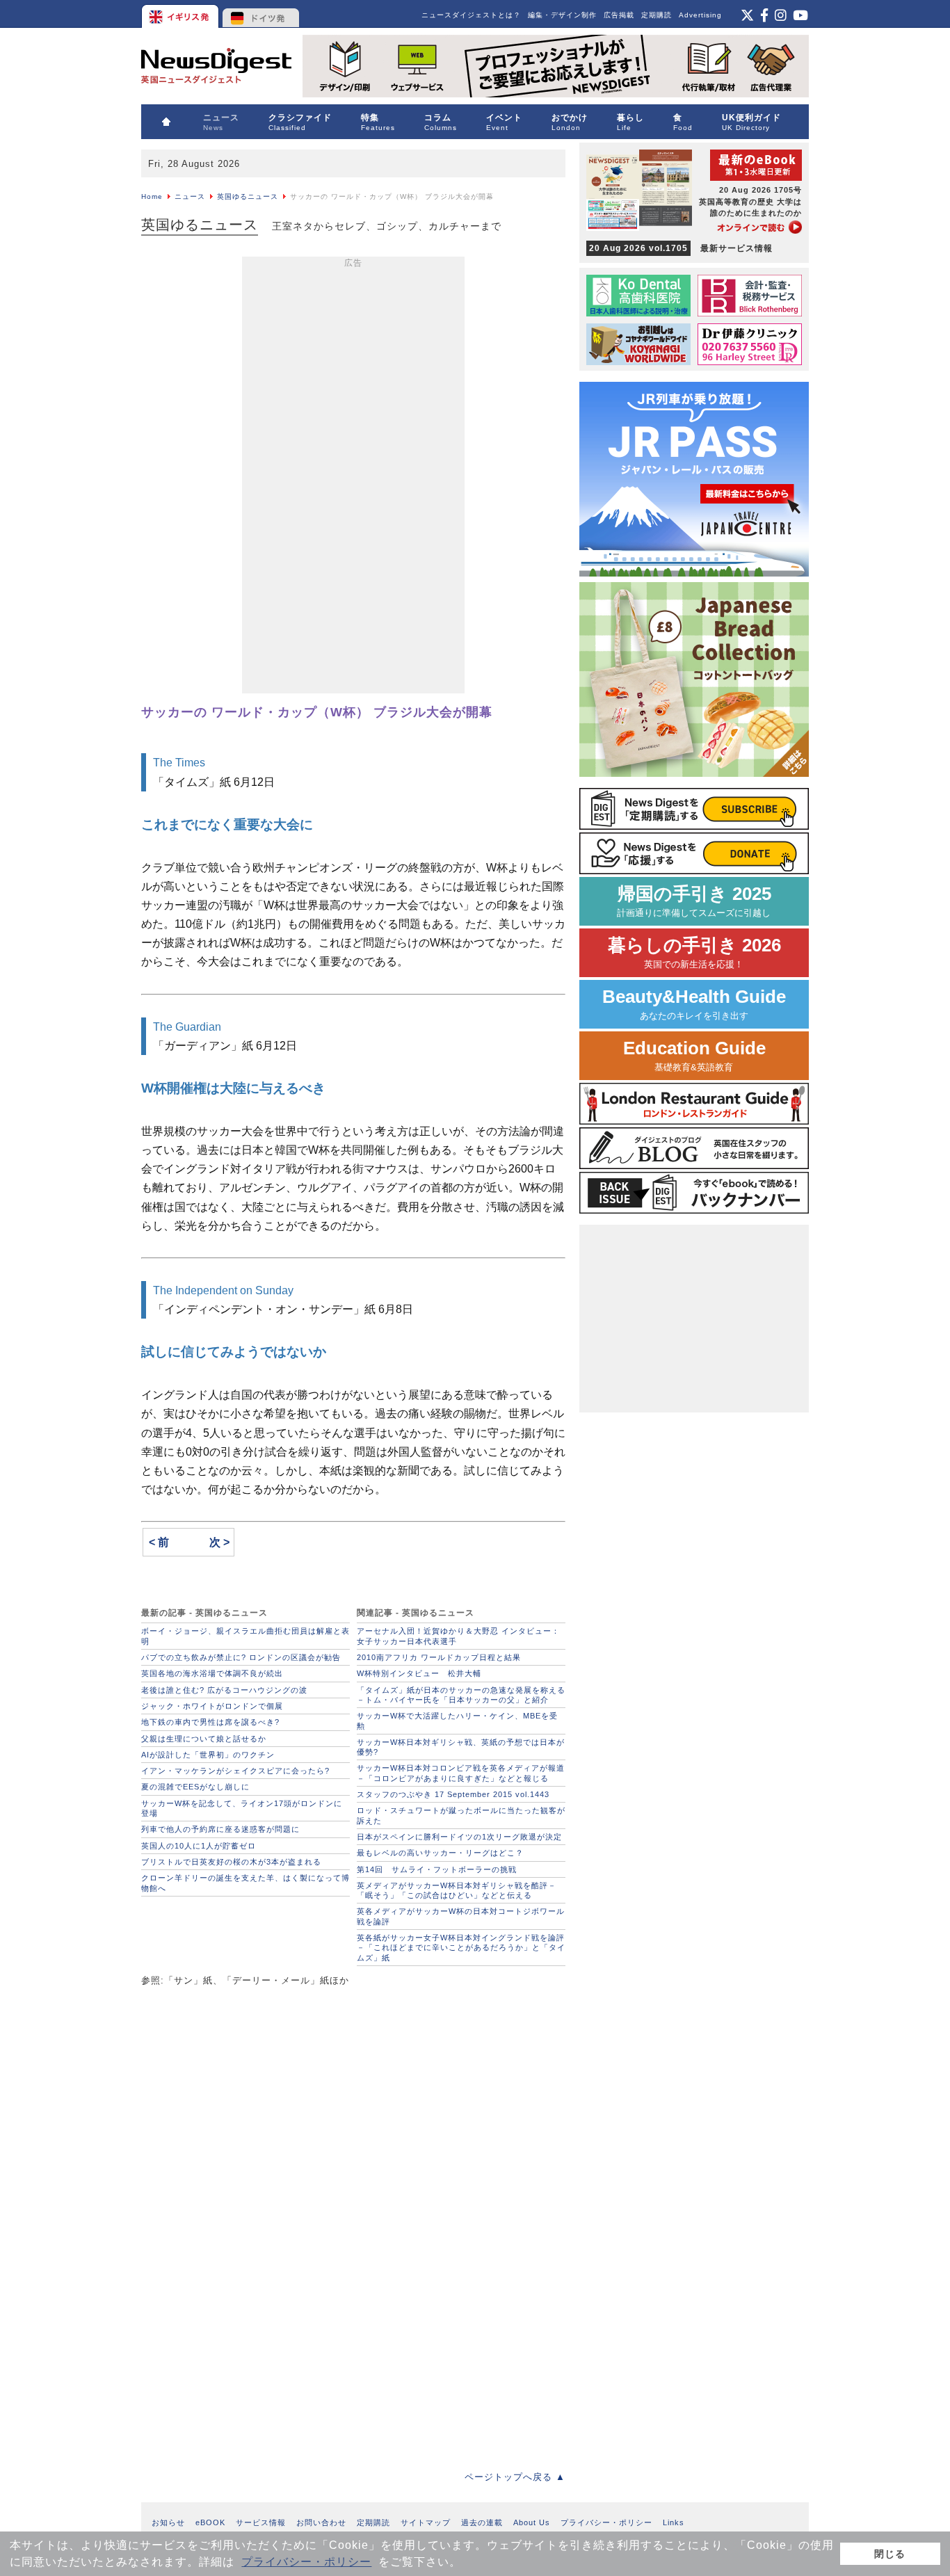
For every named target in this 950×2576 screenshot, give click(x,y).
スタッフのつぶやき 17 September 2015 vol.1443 (453, 1794)
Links (674, 2522)
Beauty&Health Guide (694, 1004)
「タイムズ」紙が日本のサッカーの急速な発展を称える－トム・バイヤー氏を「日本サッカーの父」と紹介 (461, 1695)
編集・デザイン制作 (562, 15)
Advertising (700, 15)
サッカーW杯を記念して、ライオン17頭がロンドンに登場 (242, 1808)
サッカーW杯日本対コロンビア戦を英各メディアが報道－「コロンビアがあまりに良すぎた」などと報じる (461, 1773)
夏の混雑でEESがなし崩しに (195, 1787)
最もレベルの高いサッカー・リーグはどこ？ (440, 1853)
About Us (532, 2522)
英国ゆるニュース (248, 196)
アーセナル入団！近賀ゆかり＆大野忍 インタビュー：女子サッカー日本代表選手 (458, 1636)
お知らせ (168, 2522)
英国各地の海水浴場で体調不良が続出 (212, 1673)
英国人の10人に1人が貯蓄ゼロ (199, 1846)
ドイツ (261, 14)
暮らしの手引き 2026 (694, 952)
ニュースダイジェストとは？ (471, 15)
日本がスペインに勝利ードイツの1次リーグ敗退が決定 (459, 1837)
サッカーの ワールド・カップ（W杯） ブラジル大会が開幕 (317, 712)
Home (152, 196)
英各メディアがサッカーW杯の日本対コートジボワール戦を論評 (461, 1916)
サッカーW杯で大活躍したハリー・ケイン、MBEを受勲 (457, 1721)
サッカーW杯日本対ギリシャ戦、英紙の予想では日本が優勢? (461, 1747)
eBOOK (210, 2522)
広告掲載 (619, 15)
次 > (219, 1542)
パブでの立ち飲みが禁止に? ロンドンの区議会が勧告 (241, 1657)
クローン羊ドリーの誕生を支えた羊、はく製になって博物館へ (245, 1883)
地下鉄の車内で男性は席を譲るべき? (210, 1722)
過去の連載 (482, 2522)
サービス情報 (261, 2522)
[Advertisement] (353, 478)
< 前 (159, 1542)
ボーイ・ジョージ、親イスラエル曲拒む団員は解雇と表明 (245, 1636)
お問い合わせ (321, 2522)
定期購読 (657, 15)
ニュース (190, 196)
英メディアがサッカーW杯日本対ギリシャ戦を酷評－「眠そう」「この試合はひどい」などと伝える (457, 1890)
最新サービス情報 (681, 248)
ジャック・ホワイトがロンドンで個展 (212, 1706)
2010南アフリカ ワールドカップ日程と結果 (439, 1657)
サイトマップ (426, 2522)
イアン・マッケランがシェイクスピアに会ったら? (235, 1771)
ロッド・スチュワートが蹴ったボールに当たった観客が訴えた (461, 1815)
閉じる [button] (890, 2554)
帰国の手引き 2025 (694, 901)
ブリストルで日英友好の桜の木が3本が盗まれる (231, 1862)
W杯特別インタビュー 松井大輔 (419, 1673)
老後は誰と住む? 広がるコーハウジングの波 (224, 1690)
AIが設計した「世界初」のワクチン (208, 1755)
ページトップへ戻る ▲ (515, 2477)
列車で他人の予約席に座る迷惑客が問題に (220, 1829)
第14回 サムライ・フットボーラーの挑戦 (437, 1869)
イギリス (181, 14)
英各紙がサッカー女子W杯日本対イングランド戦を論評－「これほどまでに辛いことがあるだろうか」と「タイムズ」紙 (461, 1948)
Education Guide (694, 1055)
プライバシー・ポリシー (306, 2562)
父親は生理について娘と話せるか (204, 1739)
